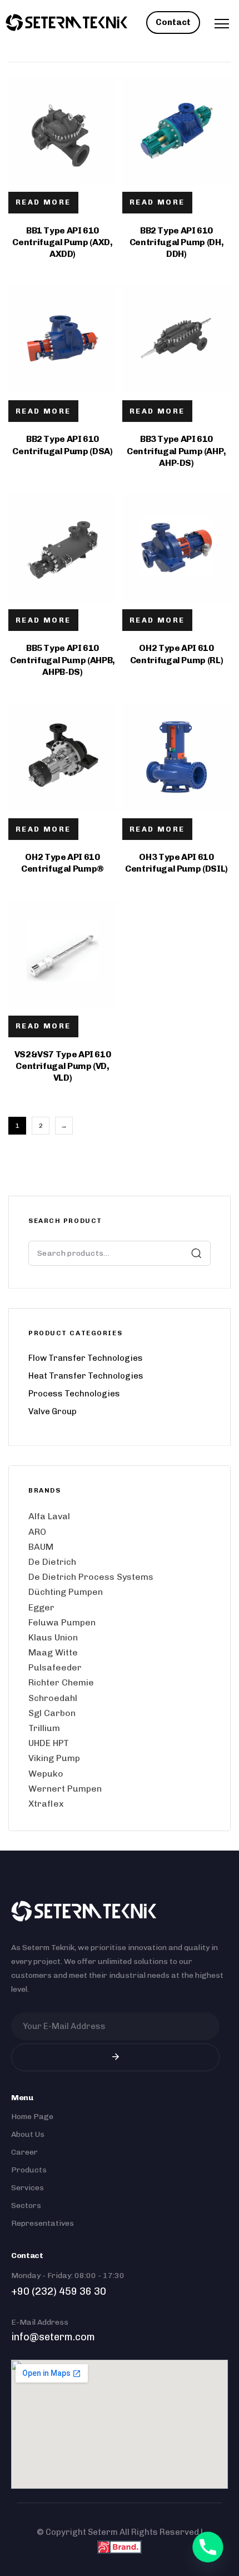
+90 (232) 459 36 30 (59, 2291)
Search (196, 1253)
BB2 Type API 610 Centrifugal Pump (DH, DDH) (176, 242)
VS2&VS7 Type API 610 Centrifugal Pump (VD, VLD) (63, 1066)
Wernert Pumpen (65, 1789)
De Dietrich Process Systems (91, 1577)
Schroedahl (53, 1698)
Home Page (32, 2117)
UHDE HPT (49, 1743)
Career (24, 2152)
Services (28, 2188)
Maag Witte (53, 1652)
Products (29, 2170)
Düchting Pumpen (66, 1592)
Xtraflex (46, 1804)
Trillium (44, 1728)
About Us (28, 2134)
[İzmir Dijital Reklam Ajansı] (120, 2547)
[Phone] (208, 2547)
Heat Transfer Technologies (86, 1376)
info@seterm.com (53, 2337)
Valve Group (53, 1411)
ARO (37, 1532)
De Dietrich (52, 1562)
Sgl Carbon (52, 1713)
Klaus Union (53, 1637)
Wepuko (46, 1774)
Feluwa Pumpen (62, 1622)
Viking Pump (54, 1758)
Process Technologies (74, 1394)
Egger (41, 1607)
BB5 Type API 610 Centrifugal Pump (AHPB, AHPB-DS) (63, 660)
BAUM (41, 1547)
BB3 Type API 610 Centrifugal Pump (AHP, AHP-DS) (176, 451)
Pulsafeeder (55, 1667)
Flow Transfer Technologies (86, 1358)
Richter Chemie (61, 1682)
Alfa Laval (49, 1516)
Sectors (26, 2205)
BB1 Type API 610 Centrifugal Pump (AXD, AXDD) (62, 242)
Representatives (43, 2223)
